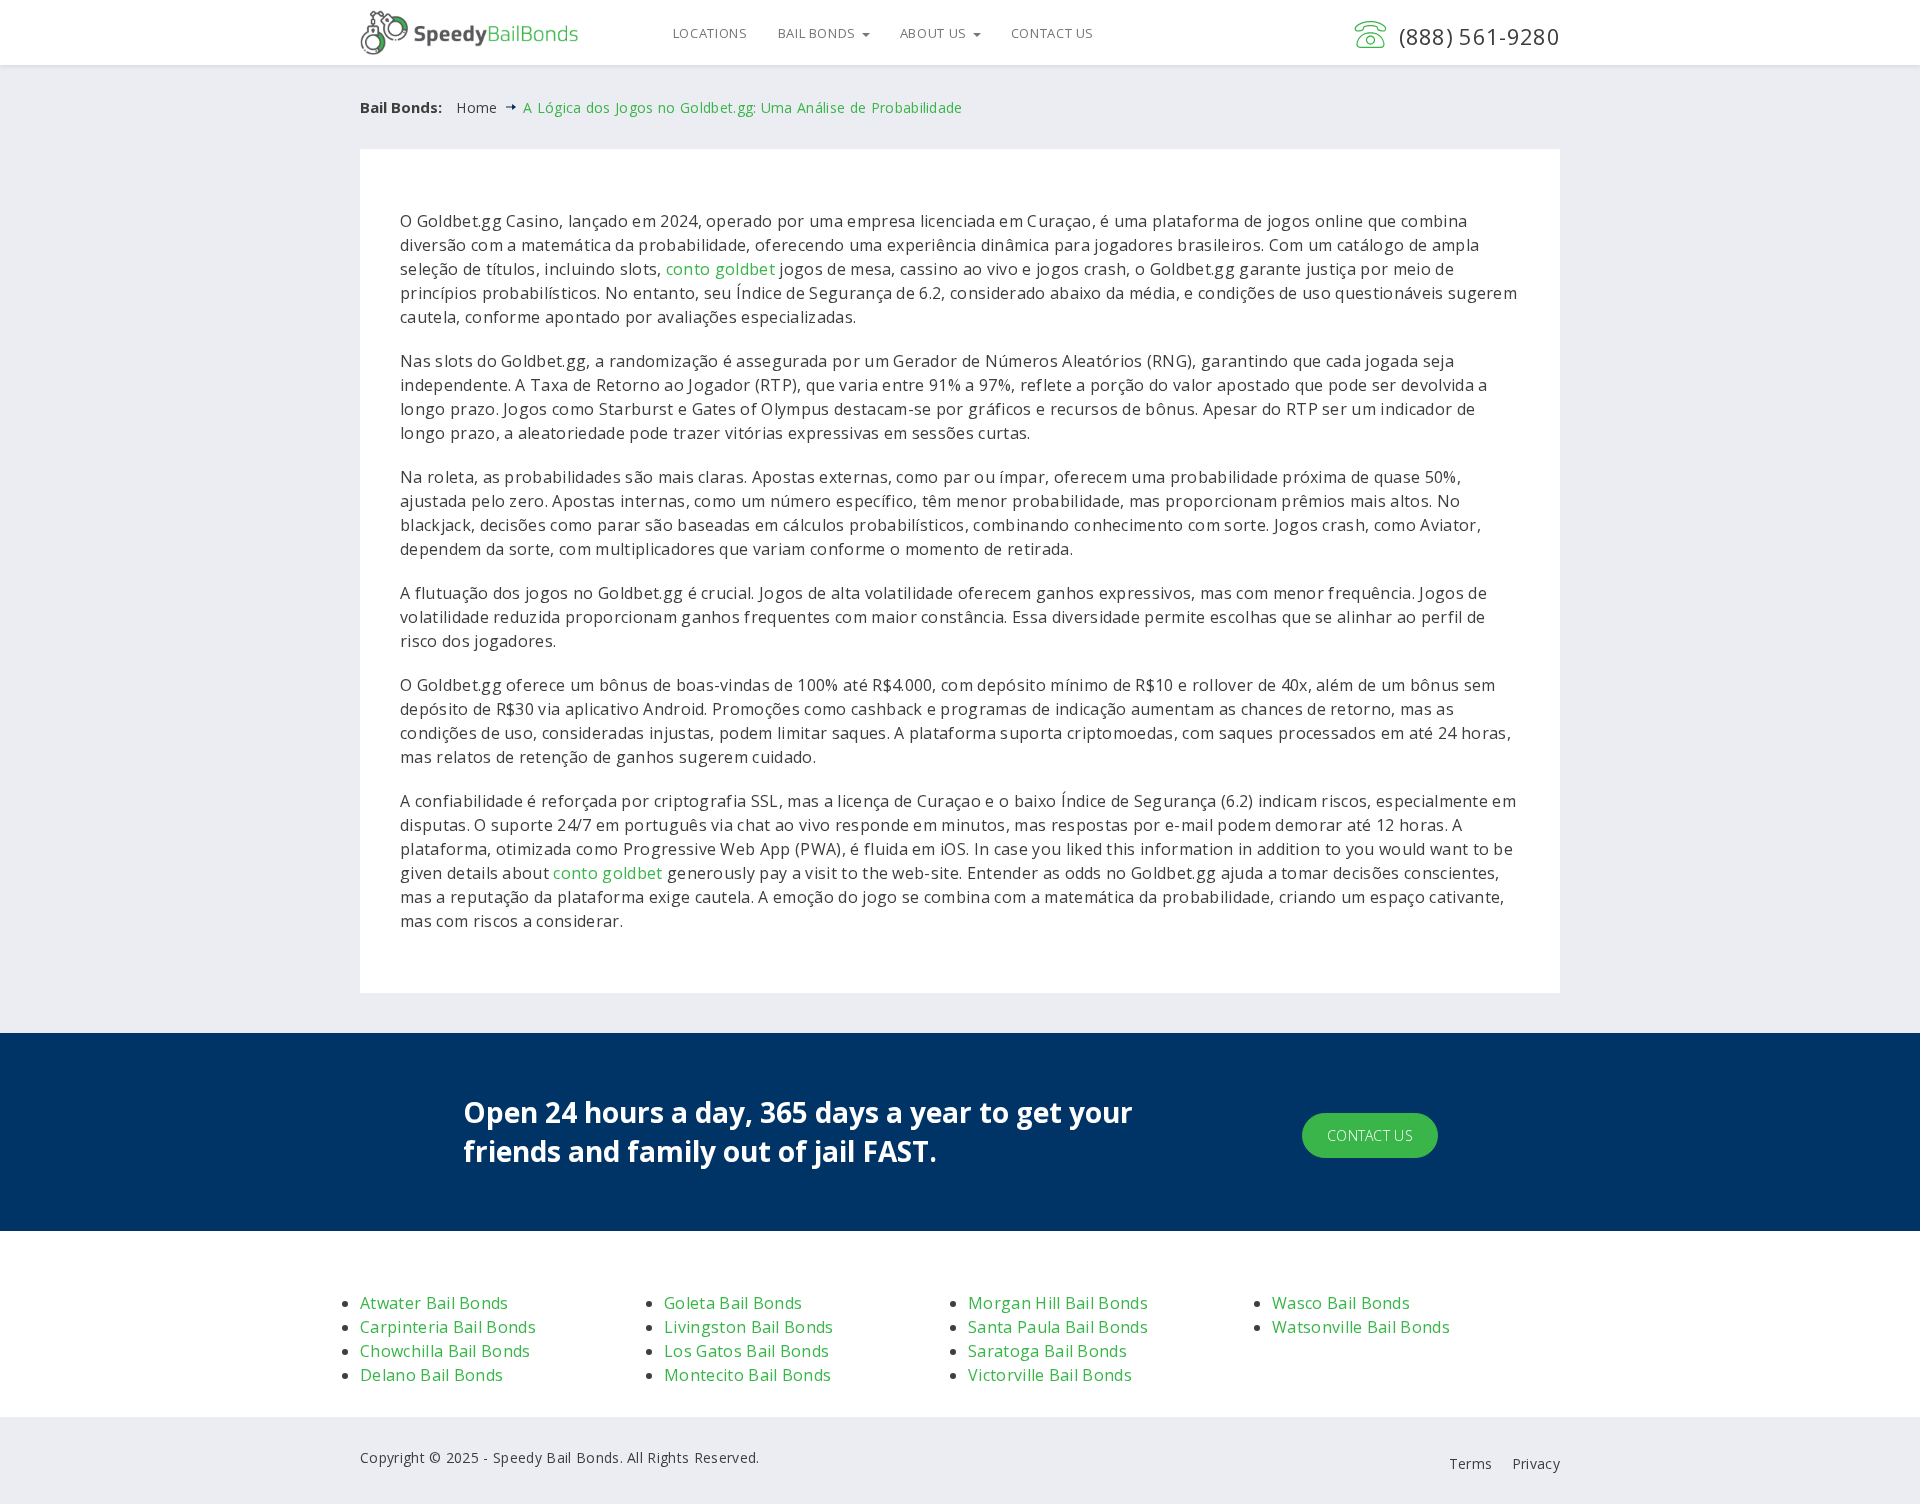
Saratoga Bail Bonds (1047, 1351)
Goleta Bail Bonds (733, 1303)
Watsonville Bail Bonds (1361, 1327)
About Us (935, 33)
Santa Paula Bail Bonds (1058, 1327)
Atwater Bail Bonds (434, 1303)
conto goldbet (720, 269)
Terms (1471, 1463)
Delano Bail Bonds (431, 1375)
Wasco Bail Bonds (1341, 1303)
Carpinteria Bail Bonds (448, 1327)
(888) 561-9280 (1479, 36)
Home (476, 107)
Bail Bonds (819, 33)
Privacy (1536, 1463)
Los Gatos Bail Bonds (746, 1351)
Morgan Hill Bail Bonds (1058, 1303)
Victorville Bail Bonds (1050, 1375)
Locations (710, 33)
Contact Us (1053, 33)
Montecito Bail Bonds (747, 1375)
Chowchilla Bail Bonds (445, 1351)
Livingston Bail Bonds (749, 1327)
